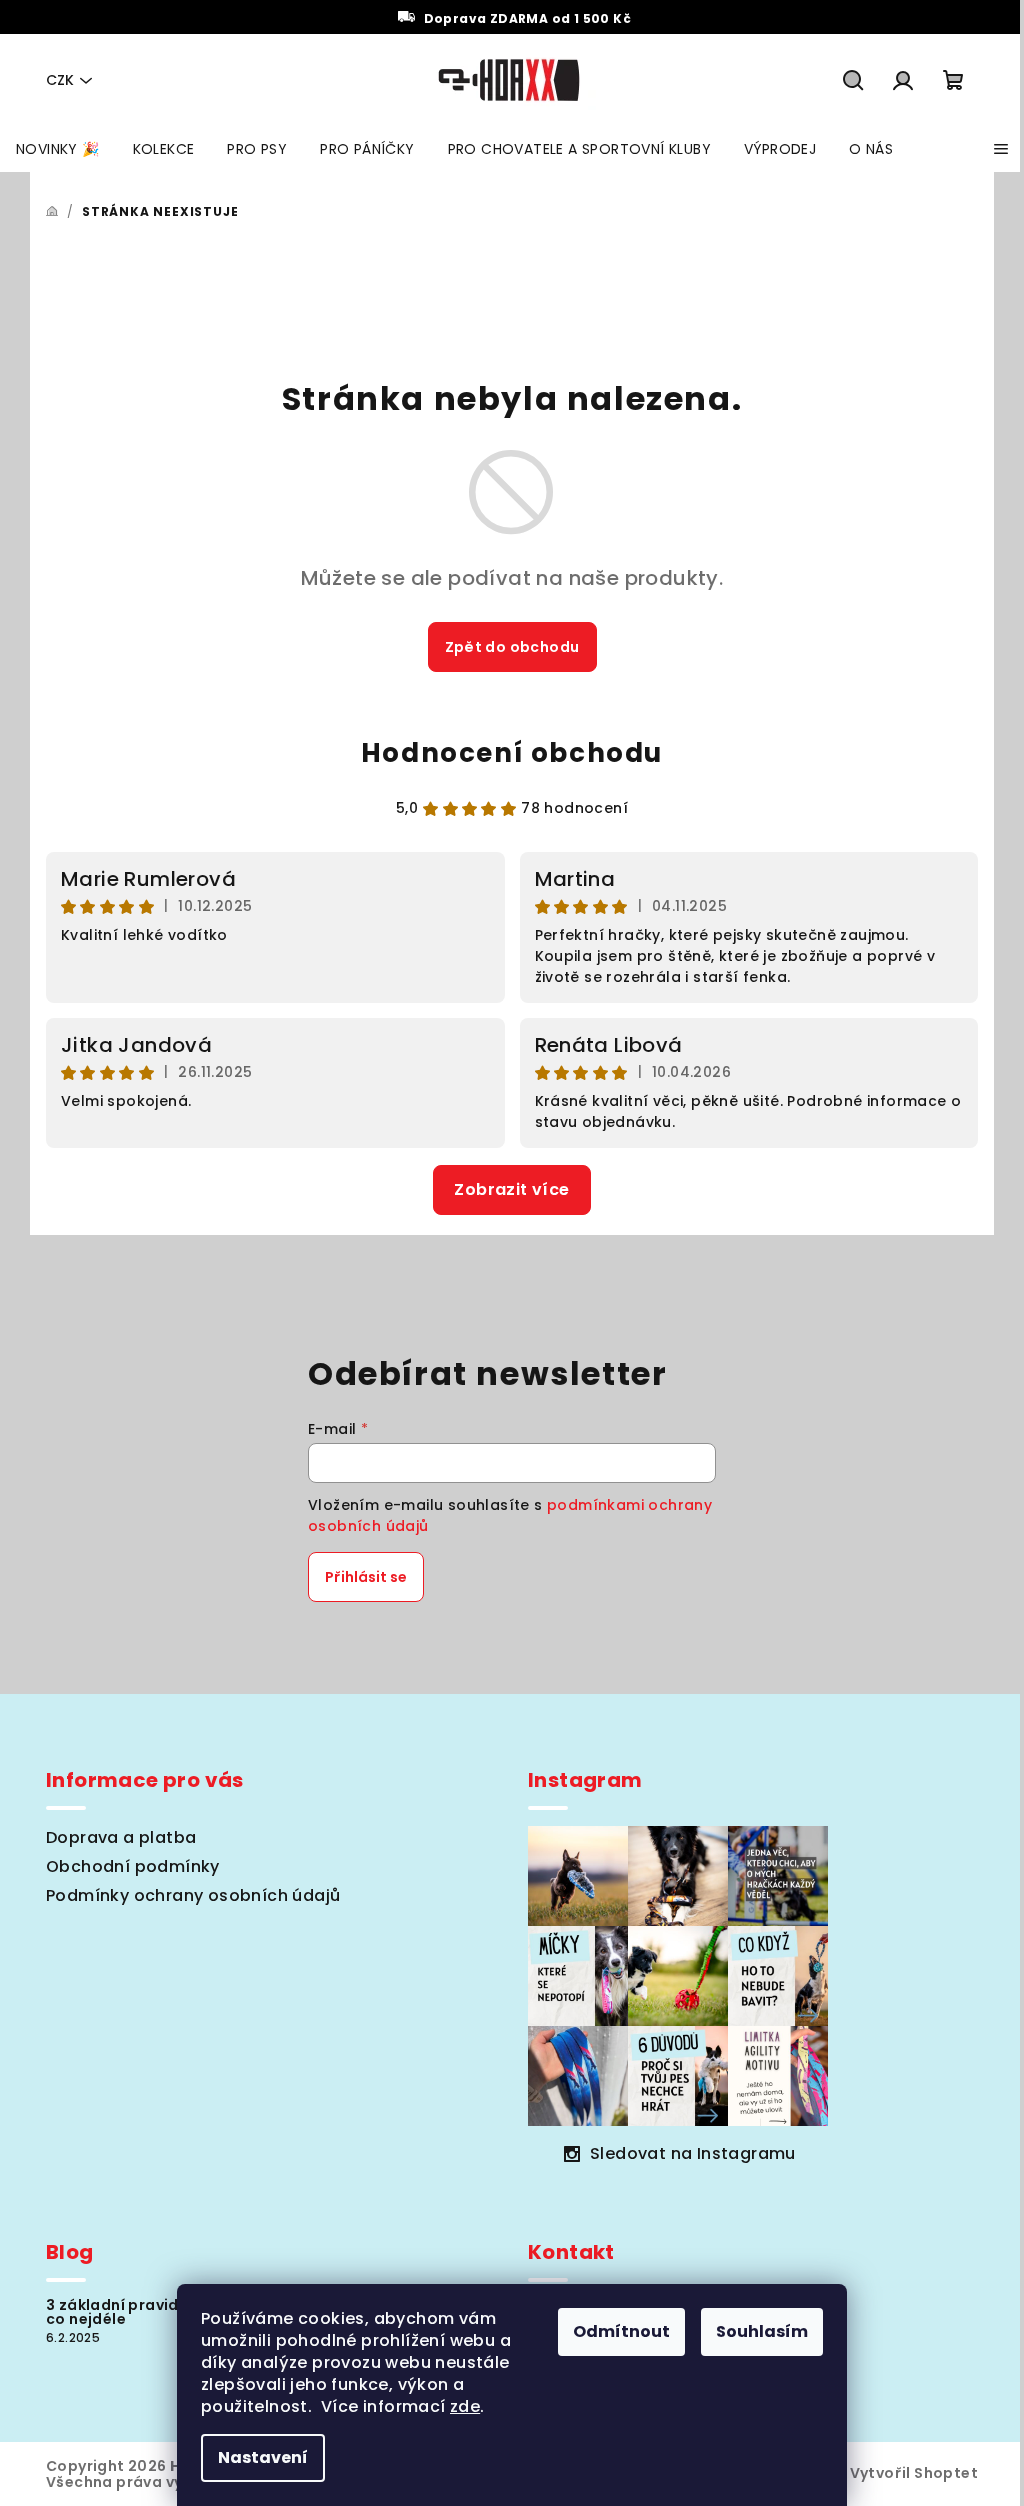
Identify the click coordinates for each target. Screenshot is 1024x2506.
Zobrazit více (511, 1189)
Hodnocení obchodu (512, 753)
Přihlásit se (366, 1577)
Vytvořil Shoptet (914, 2473)
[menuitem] (58, 149)
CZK (60, 80)
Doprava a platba (121, 1837)
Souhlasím (762, 2331)
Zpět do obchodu (512, 647)
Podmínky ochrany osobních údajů (193, 1895)
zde (465, 2406)
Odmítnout (621, 2331)
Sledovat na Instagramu (693, 2153)
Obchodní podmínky (133, 1866)
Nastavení (263, 2457)
